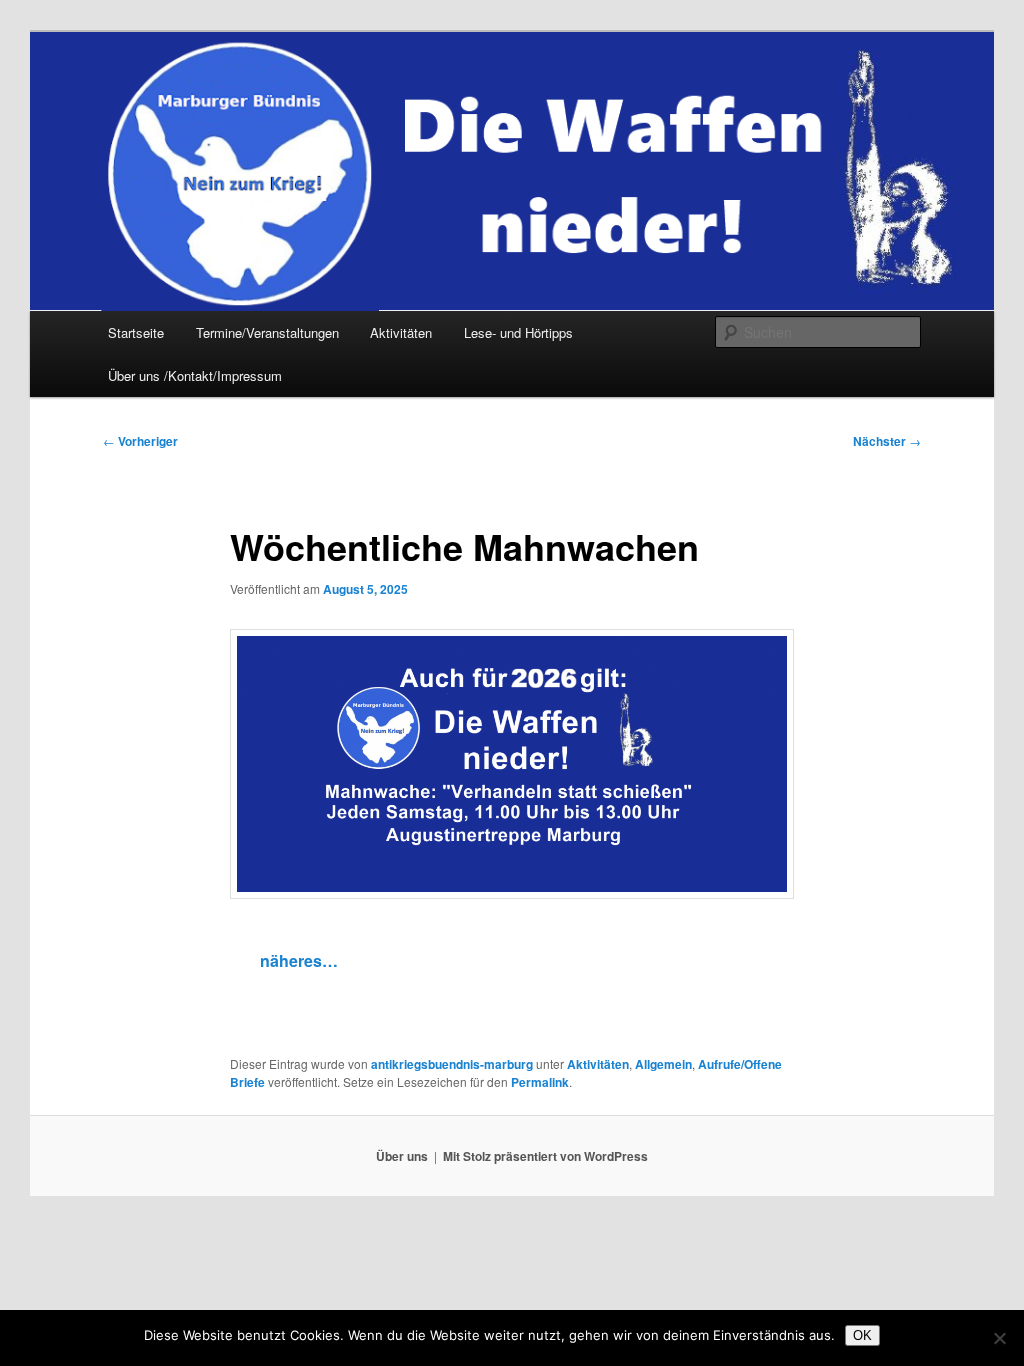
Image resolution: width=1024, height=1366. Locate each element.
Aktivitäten (401, 332)
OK (862, 1335)
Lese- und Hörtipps (518, 332)
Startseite (136, 332)
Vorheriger (140, 441)
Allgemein (663, 1064)
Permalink (540, 1082)
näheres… (299, 960)
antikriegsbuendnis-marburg (452, 1064)
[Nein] (999, 1338)
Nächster (887, 441)
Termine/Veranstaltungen (267, 332)
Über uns (402, 1156)
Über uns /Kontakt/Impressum (195, 375)
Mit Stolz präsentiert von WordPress (545, 1156)
